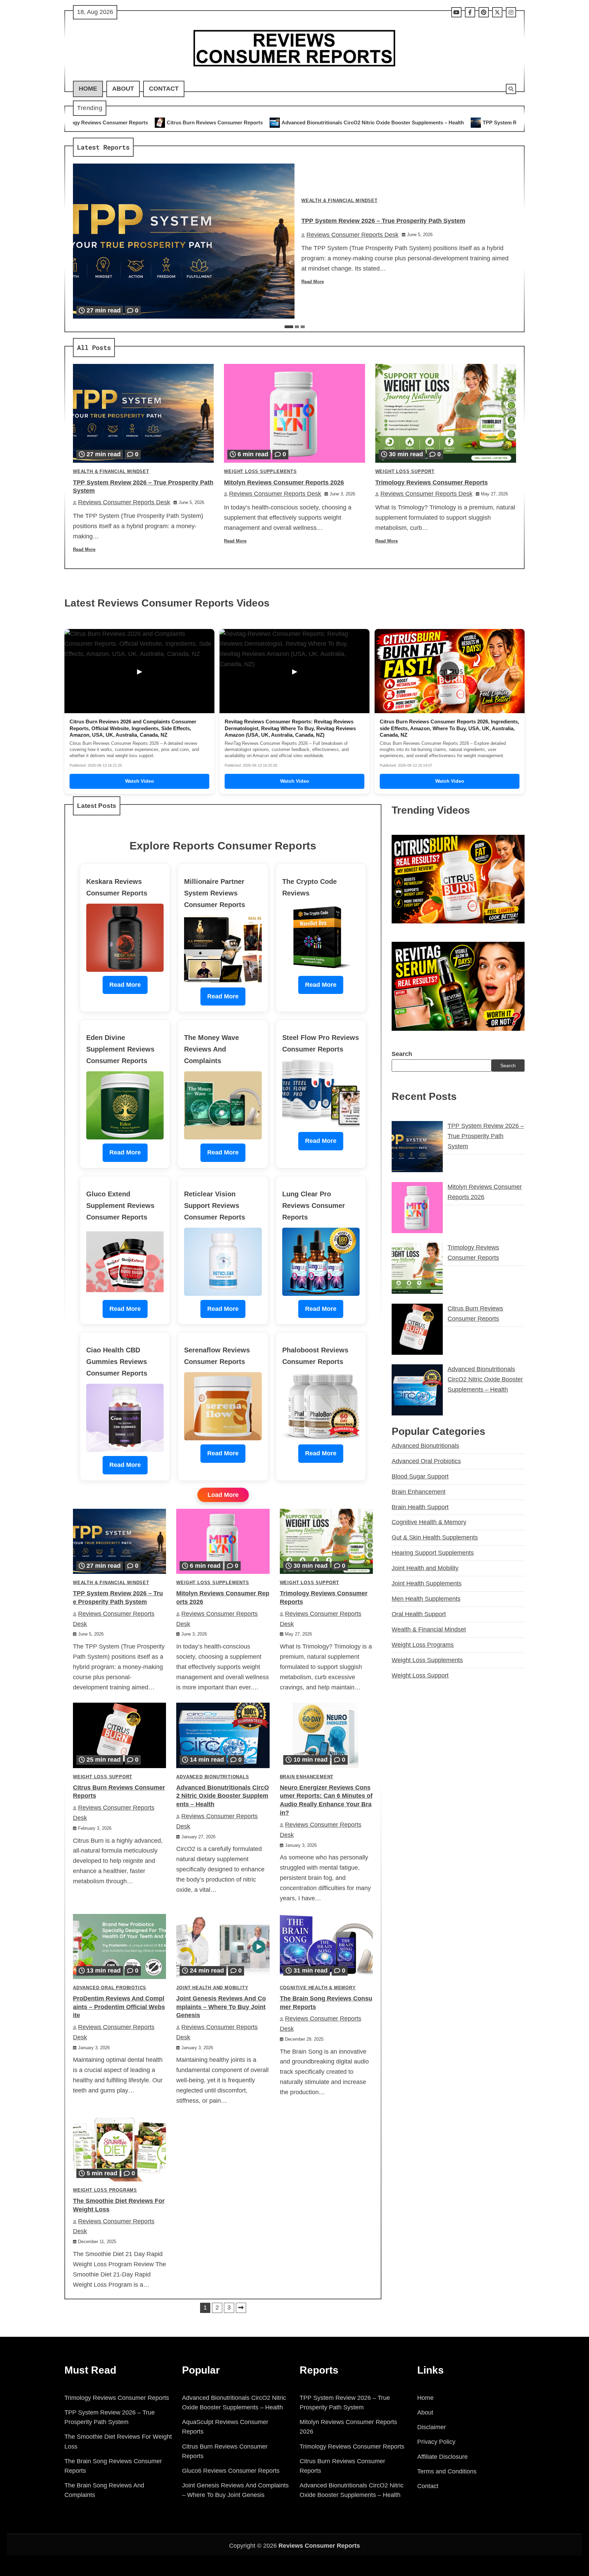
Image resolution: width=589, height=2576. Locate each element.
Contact (164, 89)
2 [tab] (297, 327)
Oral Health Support (419, 1614)
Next (241, 2308)
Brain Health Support (420, 1507)
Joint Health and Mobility (212, 1988)
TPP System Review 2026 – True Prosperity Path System (369, 122)
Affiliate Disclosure (442, 2457)
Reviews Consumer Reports (319, 2546)
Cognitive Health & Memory (318, 1988)
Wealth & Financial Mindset (339, 201)
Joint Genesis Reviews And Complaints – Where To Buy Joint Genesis (221, 2007)
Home (88, 89)
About (123, 89)
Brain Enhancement (307, 1777)
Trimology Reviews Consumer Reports (432, 482)
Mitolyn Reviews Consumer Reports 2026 (504, 122)
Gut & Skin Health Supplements (435, 1537)
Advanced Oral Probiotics (110, 1988)
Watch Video (140, 781)
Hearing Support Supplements (433, 1553)
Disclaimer (432, 2427)
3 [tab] (303, 327)
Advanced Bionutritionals (213, 1777)
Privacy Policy (436, 2442)
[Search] (511, 89)
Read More (313, 282)
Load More (223, 1495)
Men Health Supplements (426, 1599)
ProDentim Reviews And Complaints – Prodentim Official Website (119, 2007)
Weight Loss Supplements (260, 472)
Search (402, 1054)
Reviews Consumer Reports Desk (352, 235)
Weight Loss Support (405, 472)
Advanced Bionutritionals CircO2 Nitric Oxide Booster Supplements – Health (193, 122)
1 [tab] (289, 327)
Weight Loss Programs (105, 2190)
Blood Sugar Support (420, 1476)
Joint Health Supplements (427, 1583)
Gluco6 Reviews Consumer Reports (231, 2471)
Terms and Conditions (447, 2471)
